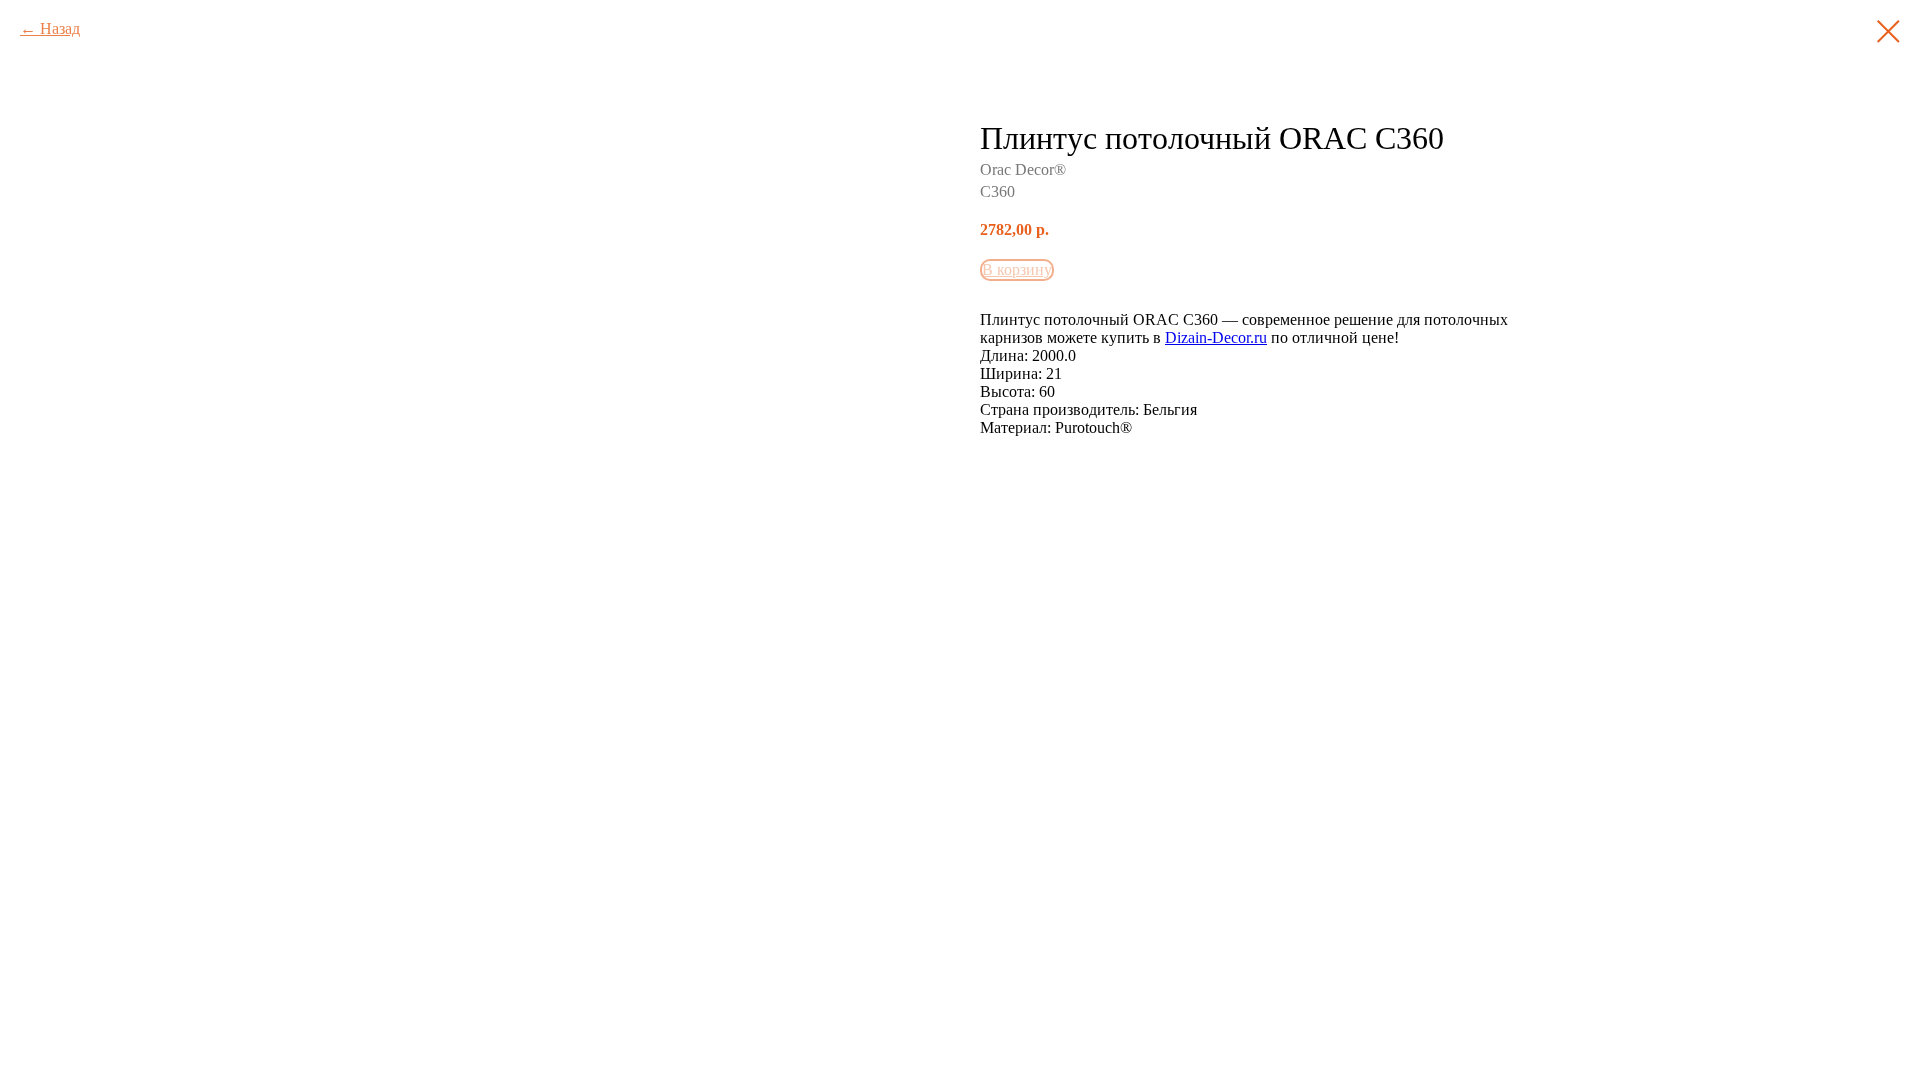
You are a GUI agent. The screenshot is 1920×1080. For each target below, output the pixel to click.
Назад (60, 28)
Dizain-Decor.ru (1216, 337)
